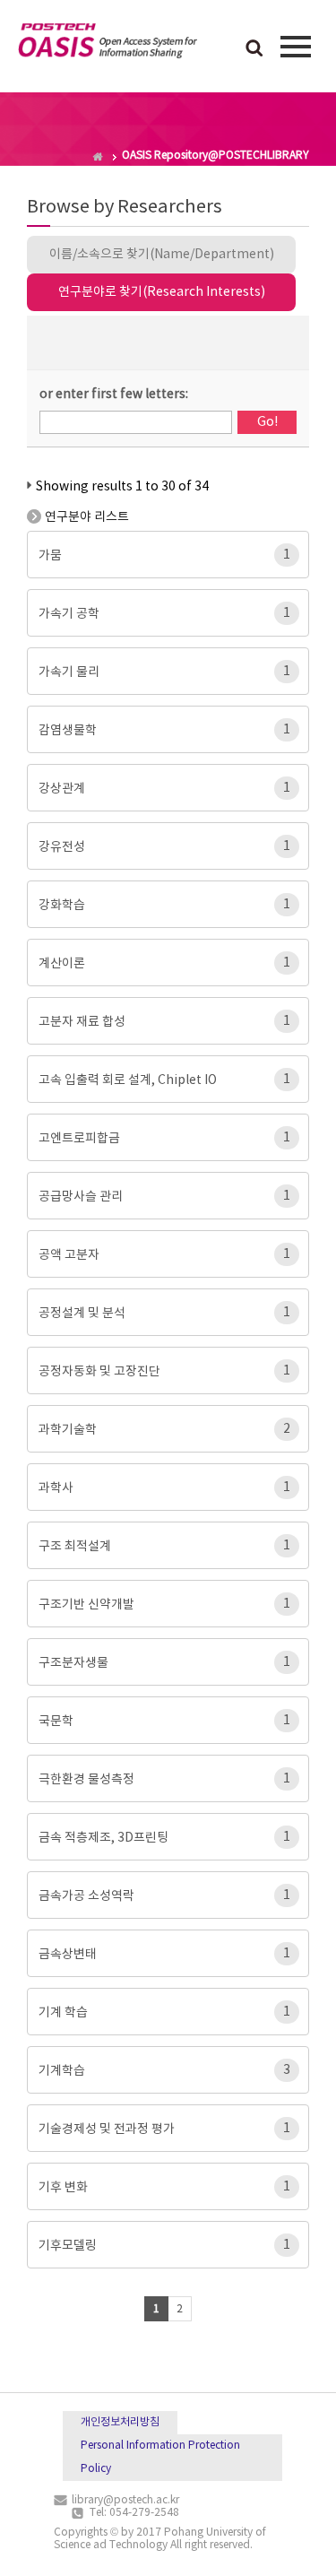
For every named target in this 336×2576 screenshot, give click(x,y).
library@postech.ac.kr (125, 2500)
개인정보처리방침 (120, 2422)
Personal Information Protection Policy (160, 2457)
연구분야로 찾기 (162, 292)
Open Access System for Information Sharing (108, 44)
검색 (254, 49)
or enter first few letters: (114, 395)
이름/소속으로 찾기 (162, 255)
